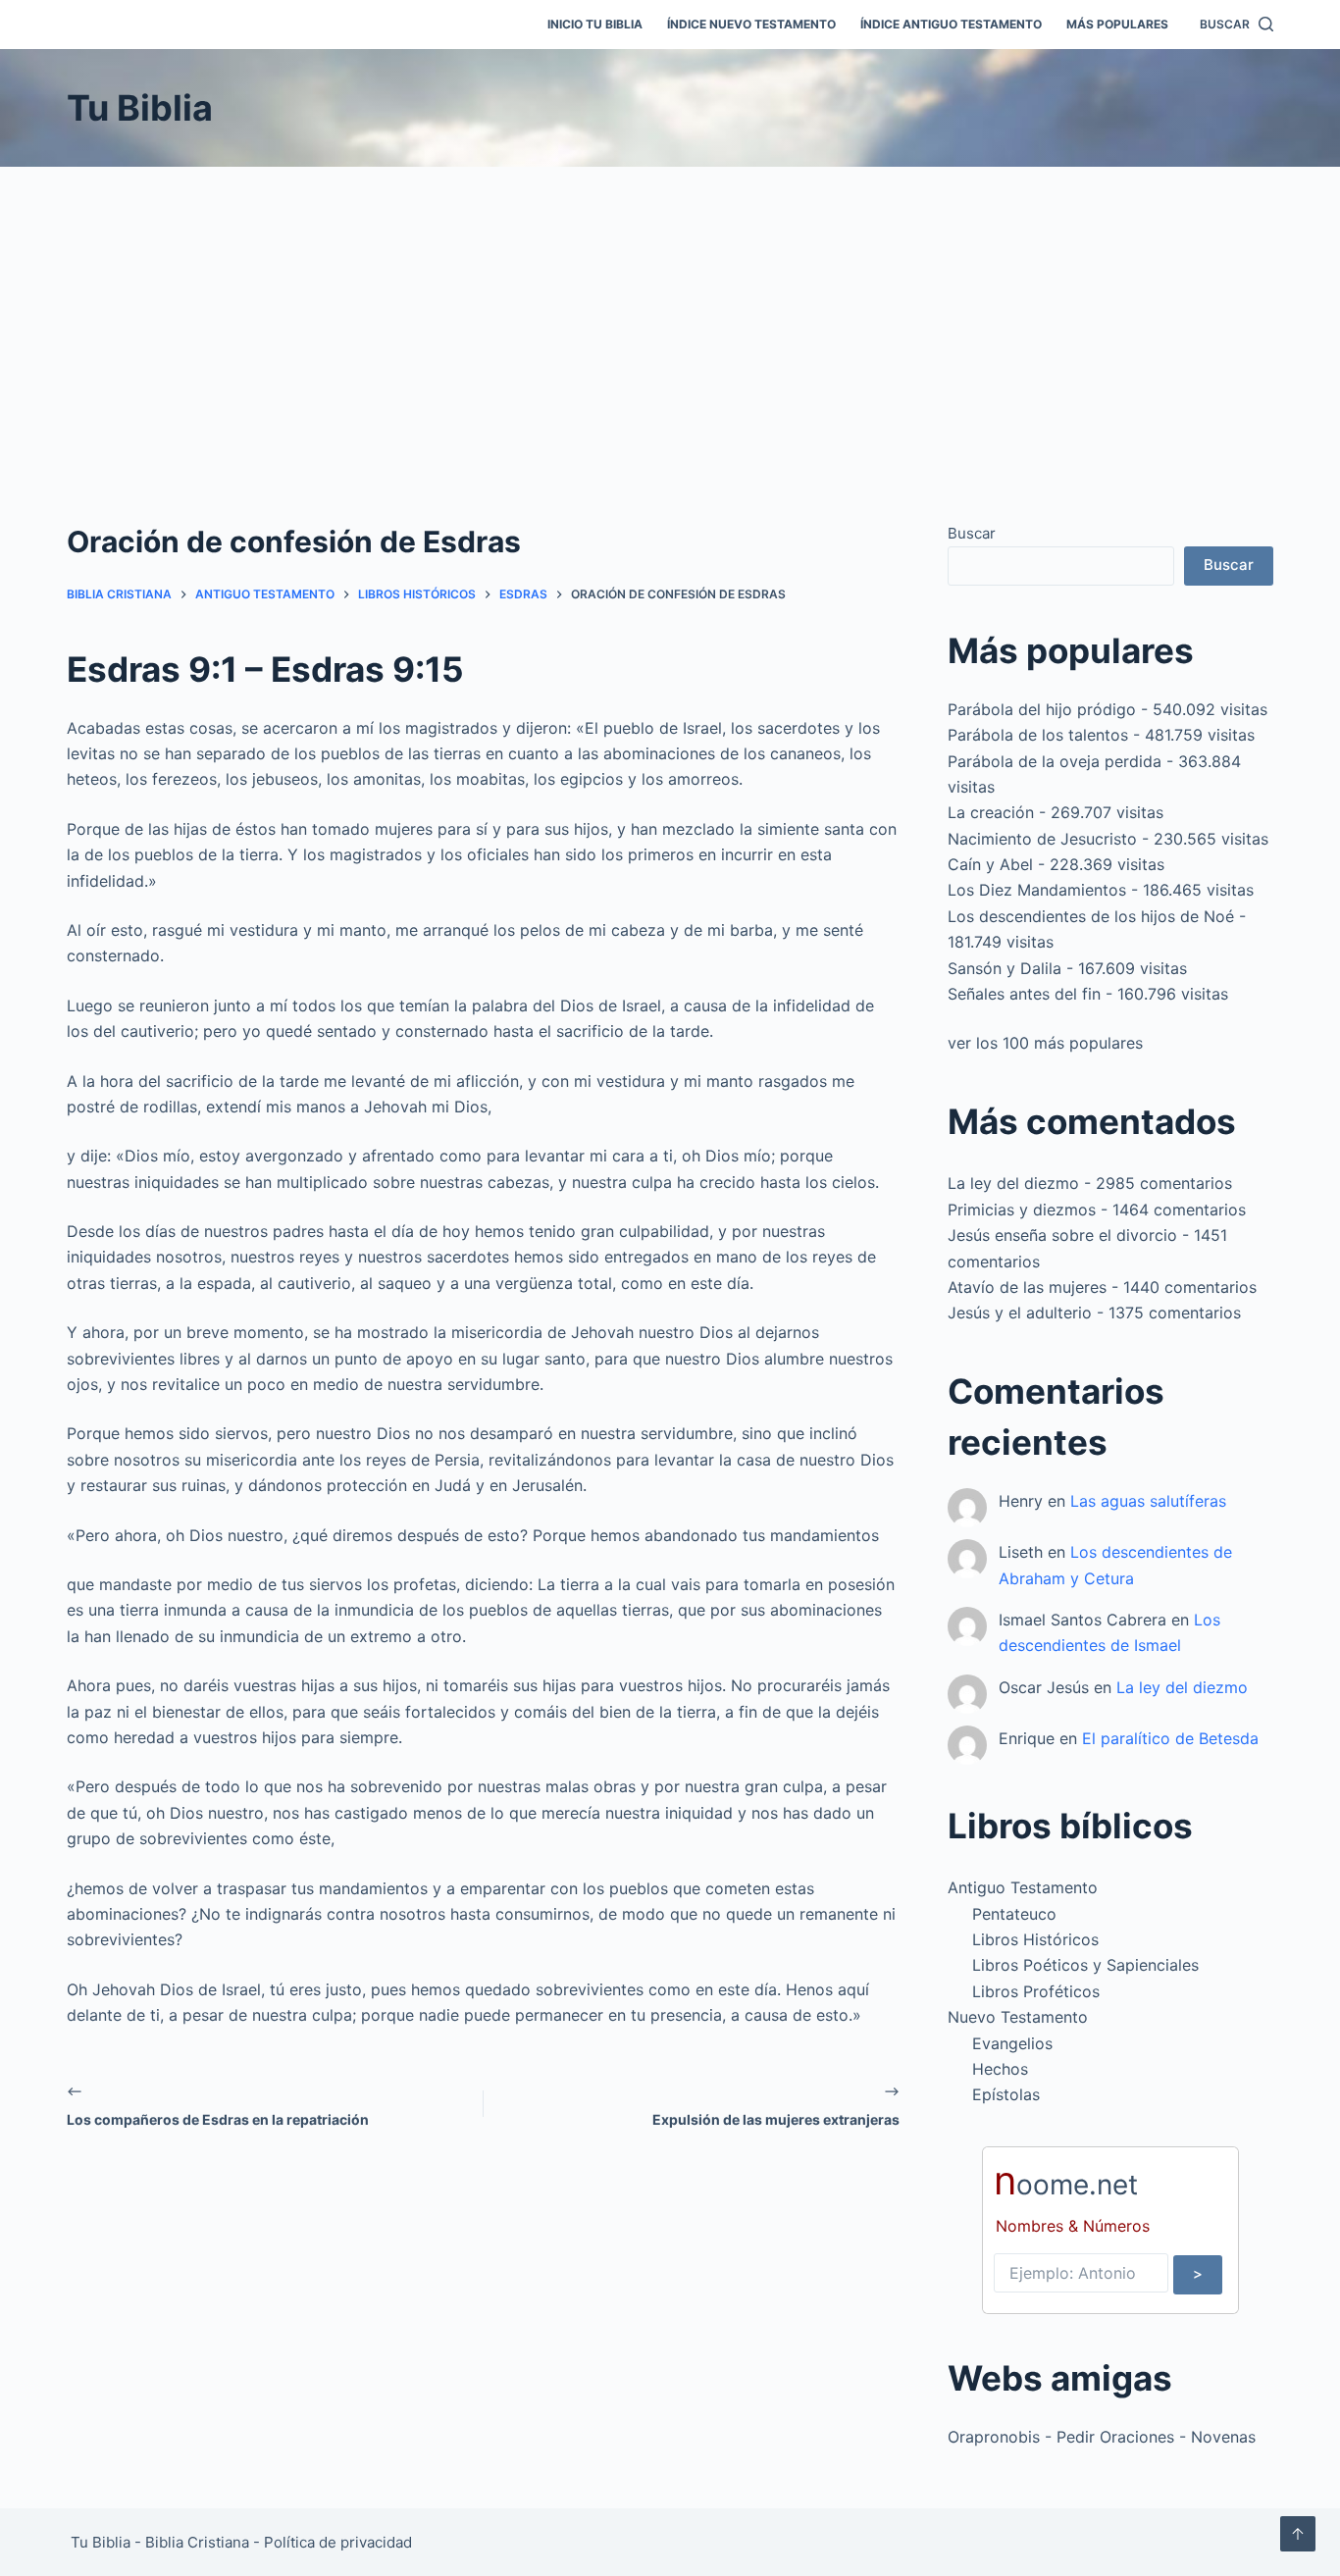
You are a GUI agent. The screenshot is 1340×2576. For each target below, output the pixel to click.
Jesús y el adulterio (1020, 1313)
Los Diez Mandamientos (1037, 890)
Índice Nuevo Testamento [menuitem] (751, 24)
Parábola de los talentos (1038, 735)
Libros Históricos (1035, 1939)
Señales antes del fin (1024, 994)
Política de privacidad (338, 2542)
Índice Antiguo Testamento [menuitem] (951, 24)
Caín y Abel (990, 864)
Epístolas (1006, 2094)
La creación (991, 812)
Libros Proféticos (1036, 1991)
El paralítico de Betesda (1170, 1738)
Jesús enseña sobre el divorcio (1062, 1235)
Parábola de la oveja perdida (1055, 761)
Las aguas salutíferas (1148, 1501)
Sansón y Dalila (1005, 968)
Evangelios (1012, 2043)
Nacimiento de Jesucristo (1042, 839)
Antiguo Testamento (1023, 1887)
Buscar (972, 533)
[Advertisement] (670, 314)
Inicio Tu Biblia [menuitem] (595, 24)
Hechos (1000, 2069)
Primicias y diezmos (1022, 1210)
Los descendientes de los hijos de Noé (1091, 916)
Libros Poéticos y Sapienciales (1085, 1965)
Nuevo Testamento (1018, 2017)
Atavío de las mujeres (1027, 1287)
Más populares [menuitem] (1117, 24)
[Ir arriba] (1298, 2534)
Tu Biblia (140, 108)
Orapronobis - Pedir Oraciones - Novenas (1102, 2437)
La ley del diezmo (1013, 1183)
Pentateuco (1014, 1914)
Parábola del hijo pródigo (1042, 709)
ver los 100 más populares (1045, 1043)
